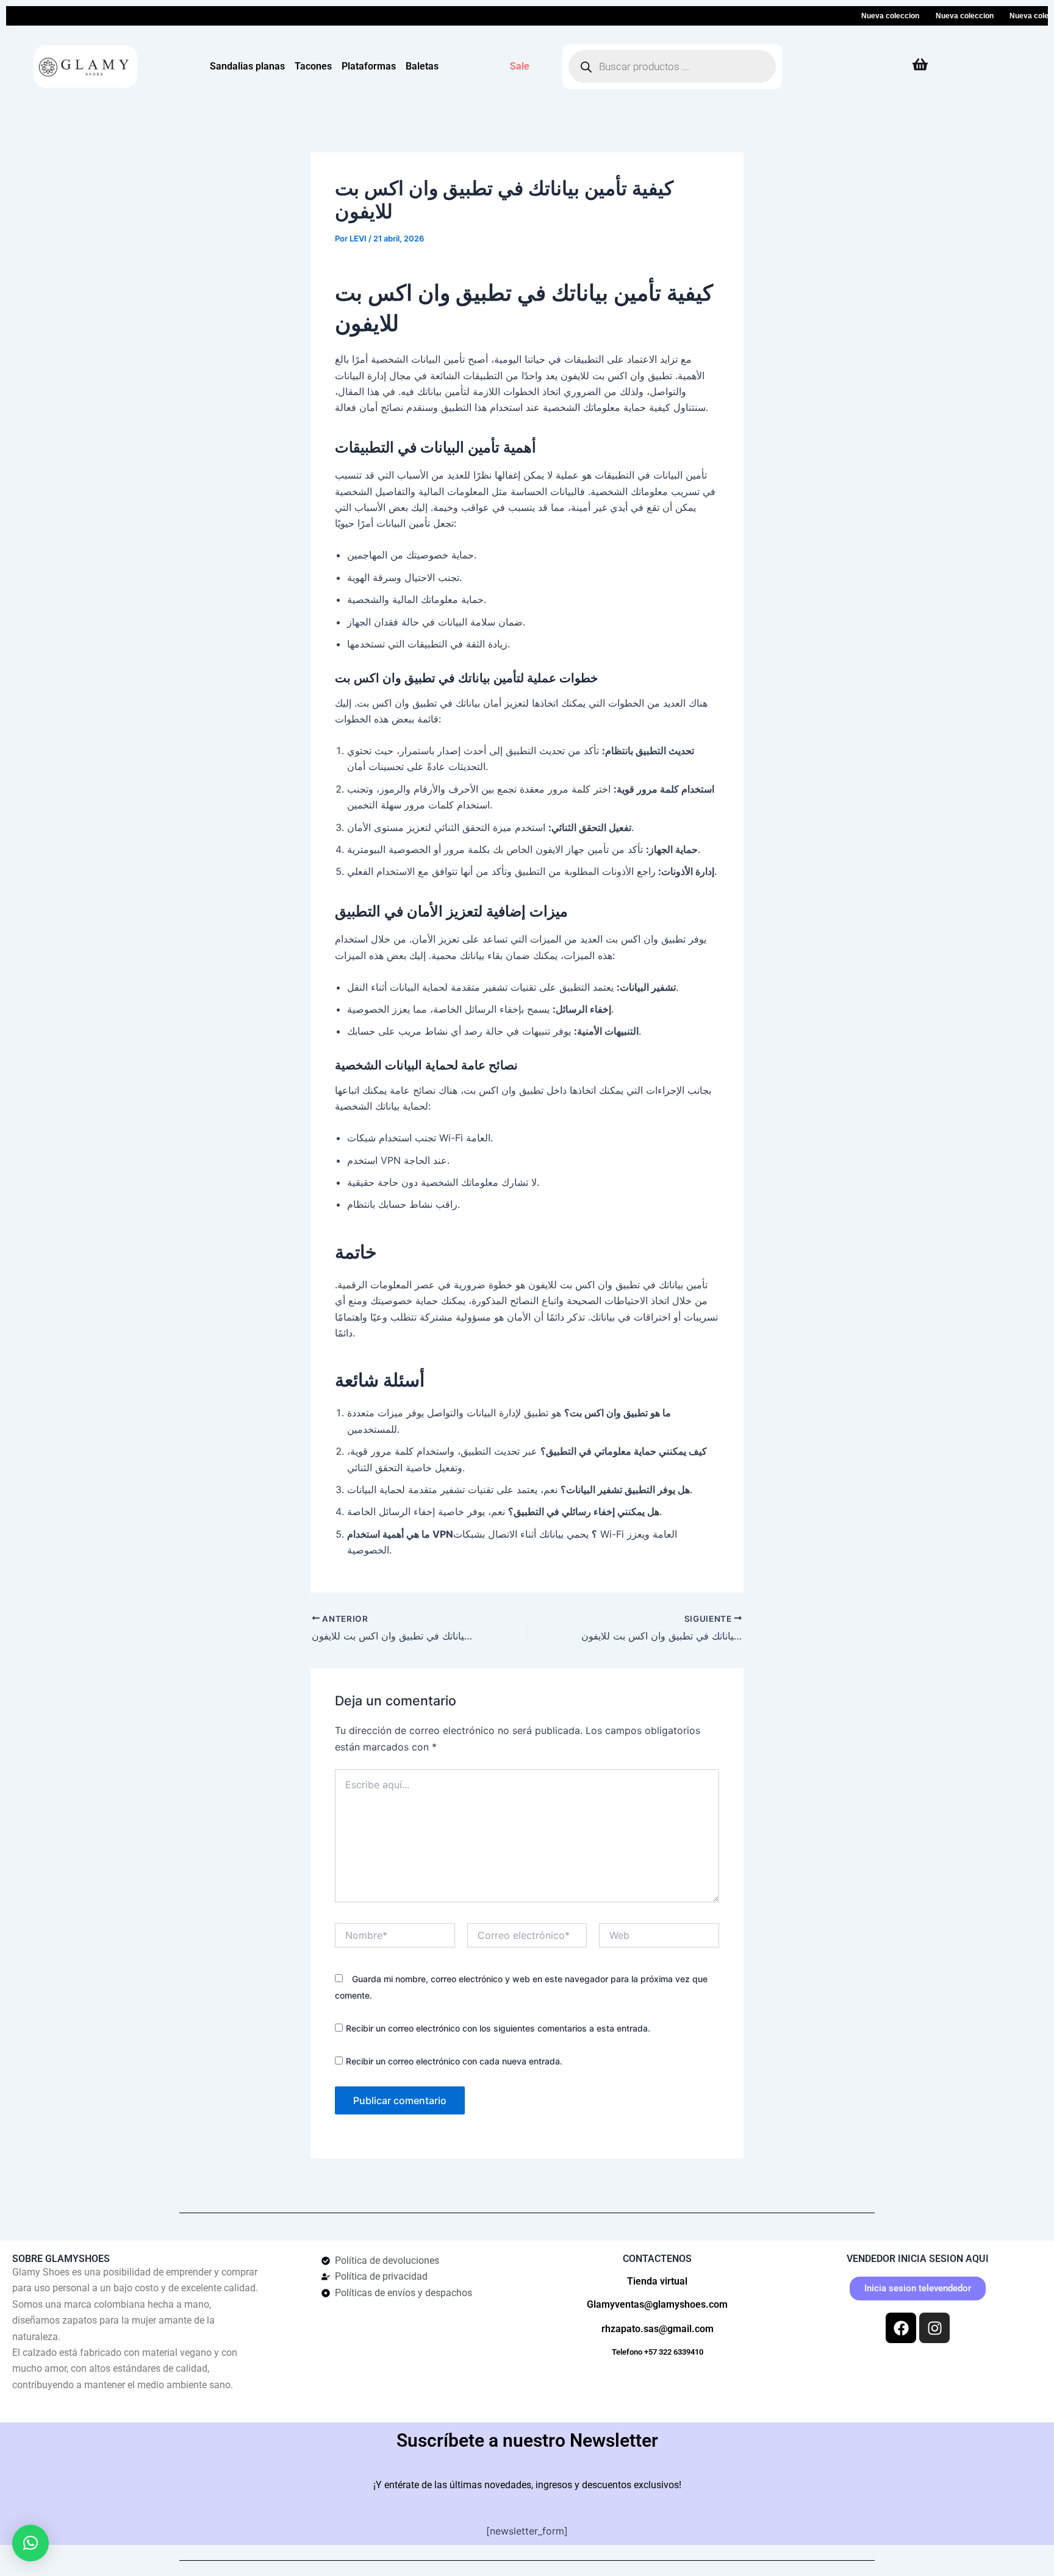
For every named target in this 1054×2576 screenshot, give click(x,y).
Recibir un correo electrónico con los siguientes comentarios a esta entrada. (498, 2028)
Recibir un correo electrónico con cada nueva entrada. (454, 2061)
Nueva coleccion (865, 16)
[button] (30, 2543)
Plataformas (369, 66)
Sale (520, 66)
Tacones (313, 66)
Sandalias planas (247, 66)
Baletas (422, 66)
